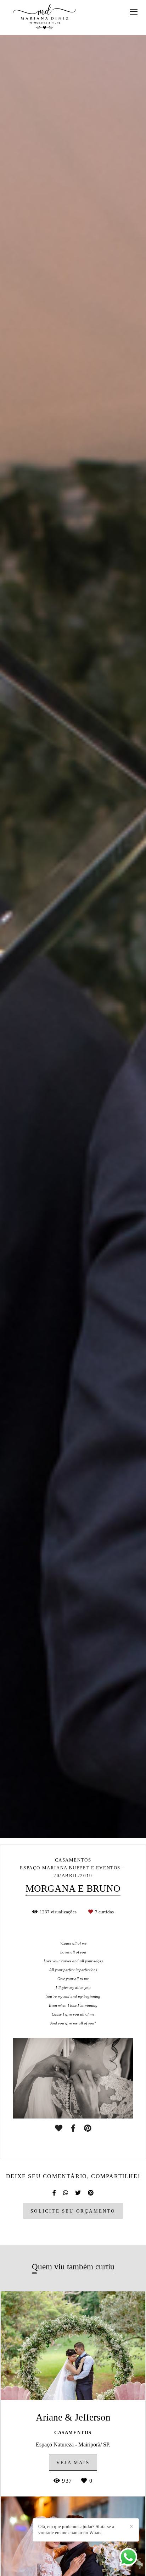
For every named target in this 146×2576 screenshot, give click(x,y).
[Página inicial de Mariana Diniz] (44, 17)
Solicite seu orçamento (73, 2211)
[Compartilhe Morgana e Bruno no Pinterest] (91, 2193)
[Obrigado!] (59, 2128)
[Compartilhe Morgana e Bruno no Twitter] (78, 2193)
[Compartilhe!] (73, 2128)
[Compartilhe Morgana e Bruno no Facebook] (54, 2193)
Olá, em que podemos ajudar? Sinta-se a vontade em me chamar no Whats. (76, 2530)
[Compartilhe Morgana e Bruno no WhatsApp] (66, 2193)
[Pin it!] (88, 2128)
